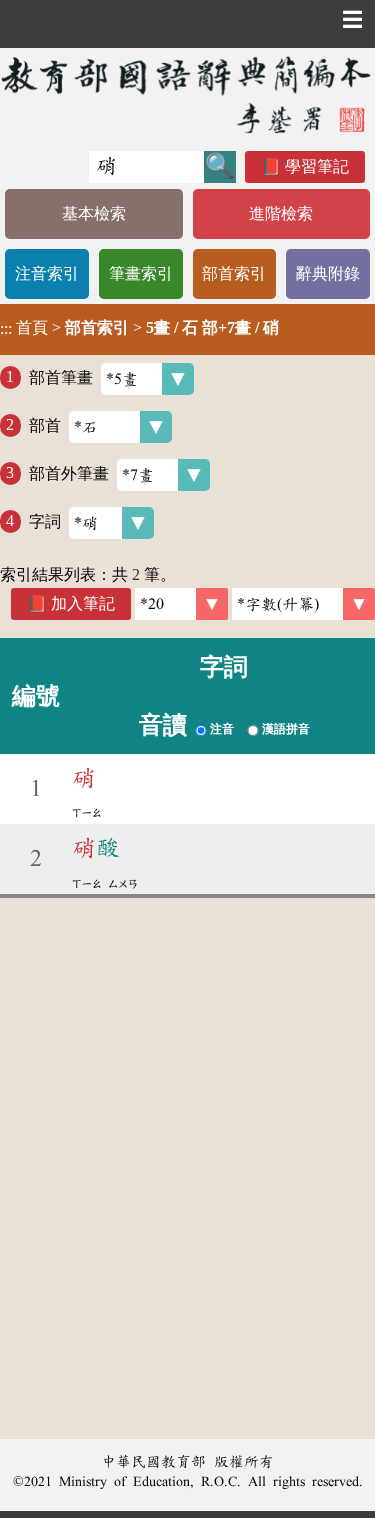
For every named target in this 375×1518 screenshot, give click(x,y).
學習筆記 (317, 166)
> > (139, 328)
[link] (303, 604)
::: (6, 329)
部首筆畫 (61, 376)
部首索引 (234, 273)
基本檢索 (94, 213)
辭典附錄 (328, 273)
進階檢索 (281, 213)
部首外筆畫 (69, 472)
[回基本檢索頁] (187, 94)
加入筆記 (83, 603)
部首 (45, 424)
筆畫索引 (141, 273)
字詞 (45, 520)
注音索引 (47, 273)
